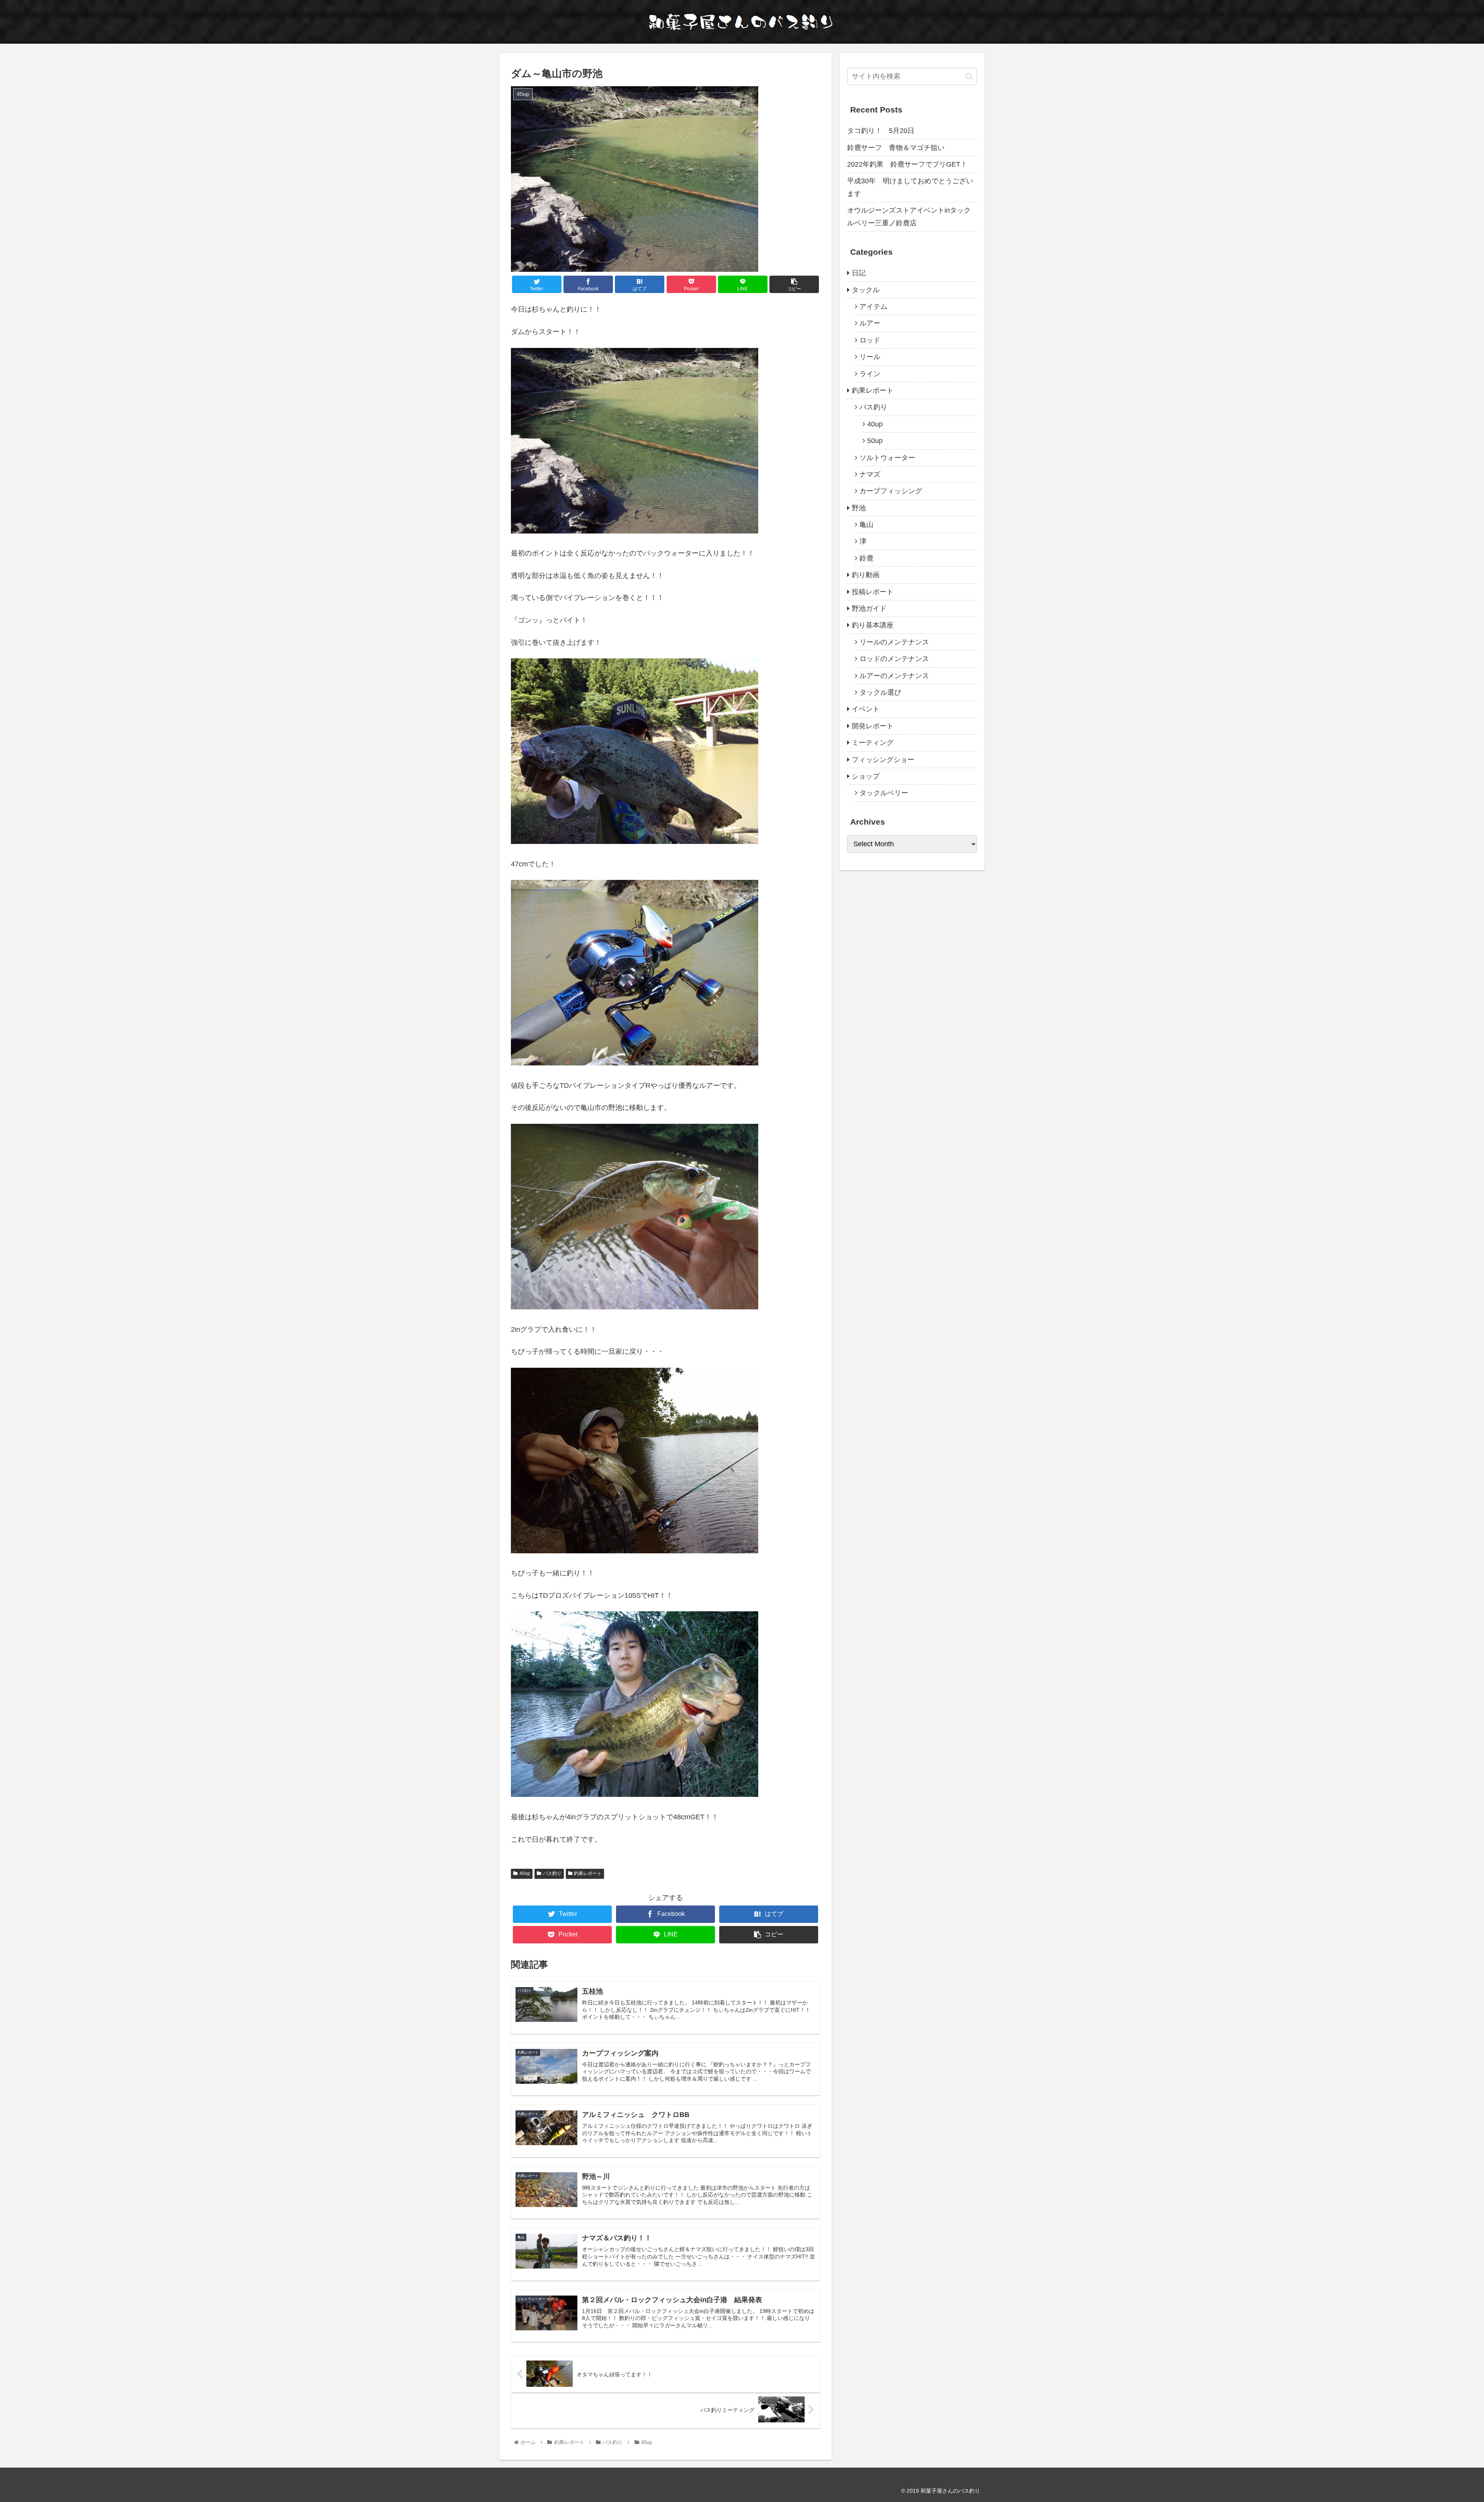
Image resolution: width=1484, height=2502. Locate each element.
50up (875, 441)
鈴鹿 (866, 558)
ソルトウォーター (887, 458)
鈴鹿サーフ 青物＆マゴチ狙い (896, 148)
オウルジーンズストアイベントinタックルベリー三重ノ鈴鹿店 (909, 216)
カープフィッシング (891, 491)
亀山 (866, 525)
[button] (969, 76)
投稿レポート (873, 592)
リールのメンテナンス (894, 642)
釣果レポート (588, 1873)
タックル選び (880, 692)
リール (870, 357)
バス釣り (552, 1873)
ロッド (870, 340)
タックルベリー (884, 793)
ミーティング (873, 743)
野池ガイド (869, 608)
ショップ (866, 776)
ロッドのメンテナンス (894, 659)
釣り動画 (866, 575)
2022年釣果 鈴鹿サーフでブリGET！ (907, 164)
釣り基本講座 (873, 625)
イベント (866, 709)
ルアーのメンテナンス (894, 676)
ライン (870, 374)
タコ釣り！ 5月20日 (881, 131)
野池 (859, 508)
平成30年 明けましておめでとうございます (910, 187)
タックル (866, 290)
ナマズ (870, 474)
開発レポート (873, 726)
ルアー (870, 323)
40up (525, 1873)
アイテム (873, 307)
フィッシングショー (883, 760)
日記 (859, 273)
